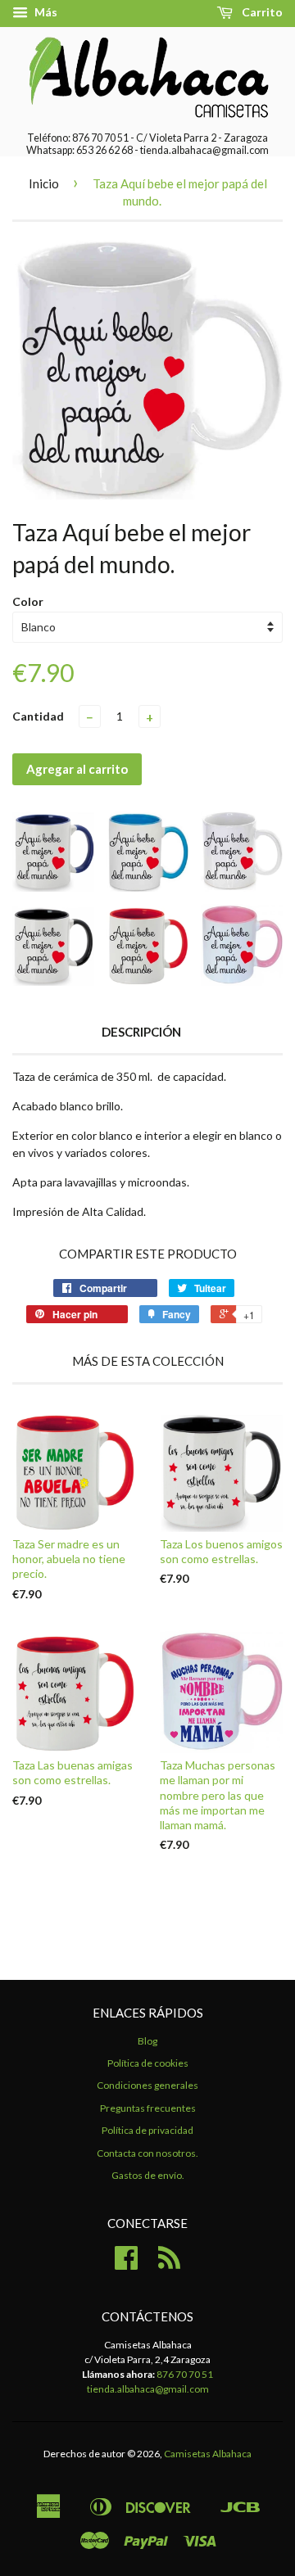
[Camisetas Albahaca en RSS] (169, 2264)
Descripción (141, 1032)
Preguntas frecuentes (148, 2108)
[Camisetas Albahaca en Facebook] (126, 2264)
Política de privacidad (147, 2130)
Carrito (261, 12)
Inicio (44, 183)
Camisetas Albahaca (208, 2454)
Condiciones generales (147, 2085)
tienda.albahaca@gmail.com (148, 2389)
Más (45, 12)
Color (28, 601)
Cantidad (38, 716)
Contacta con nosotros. (147, 2153)
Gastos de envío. (148, 2175)
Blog (147, 2041)
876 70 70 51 (185, 2374)
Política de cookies (148, 2063)
